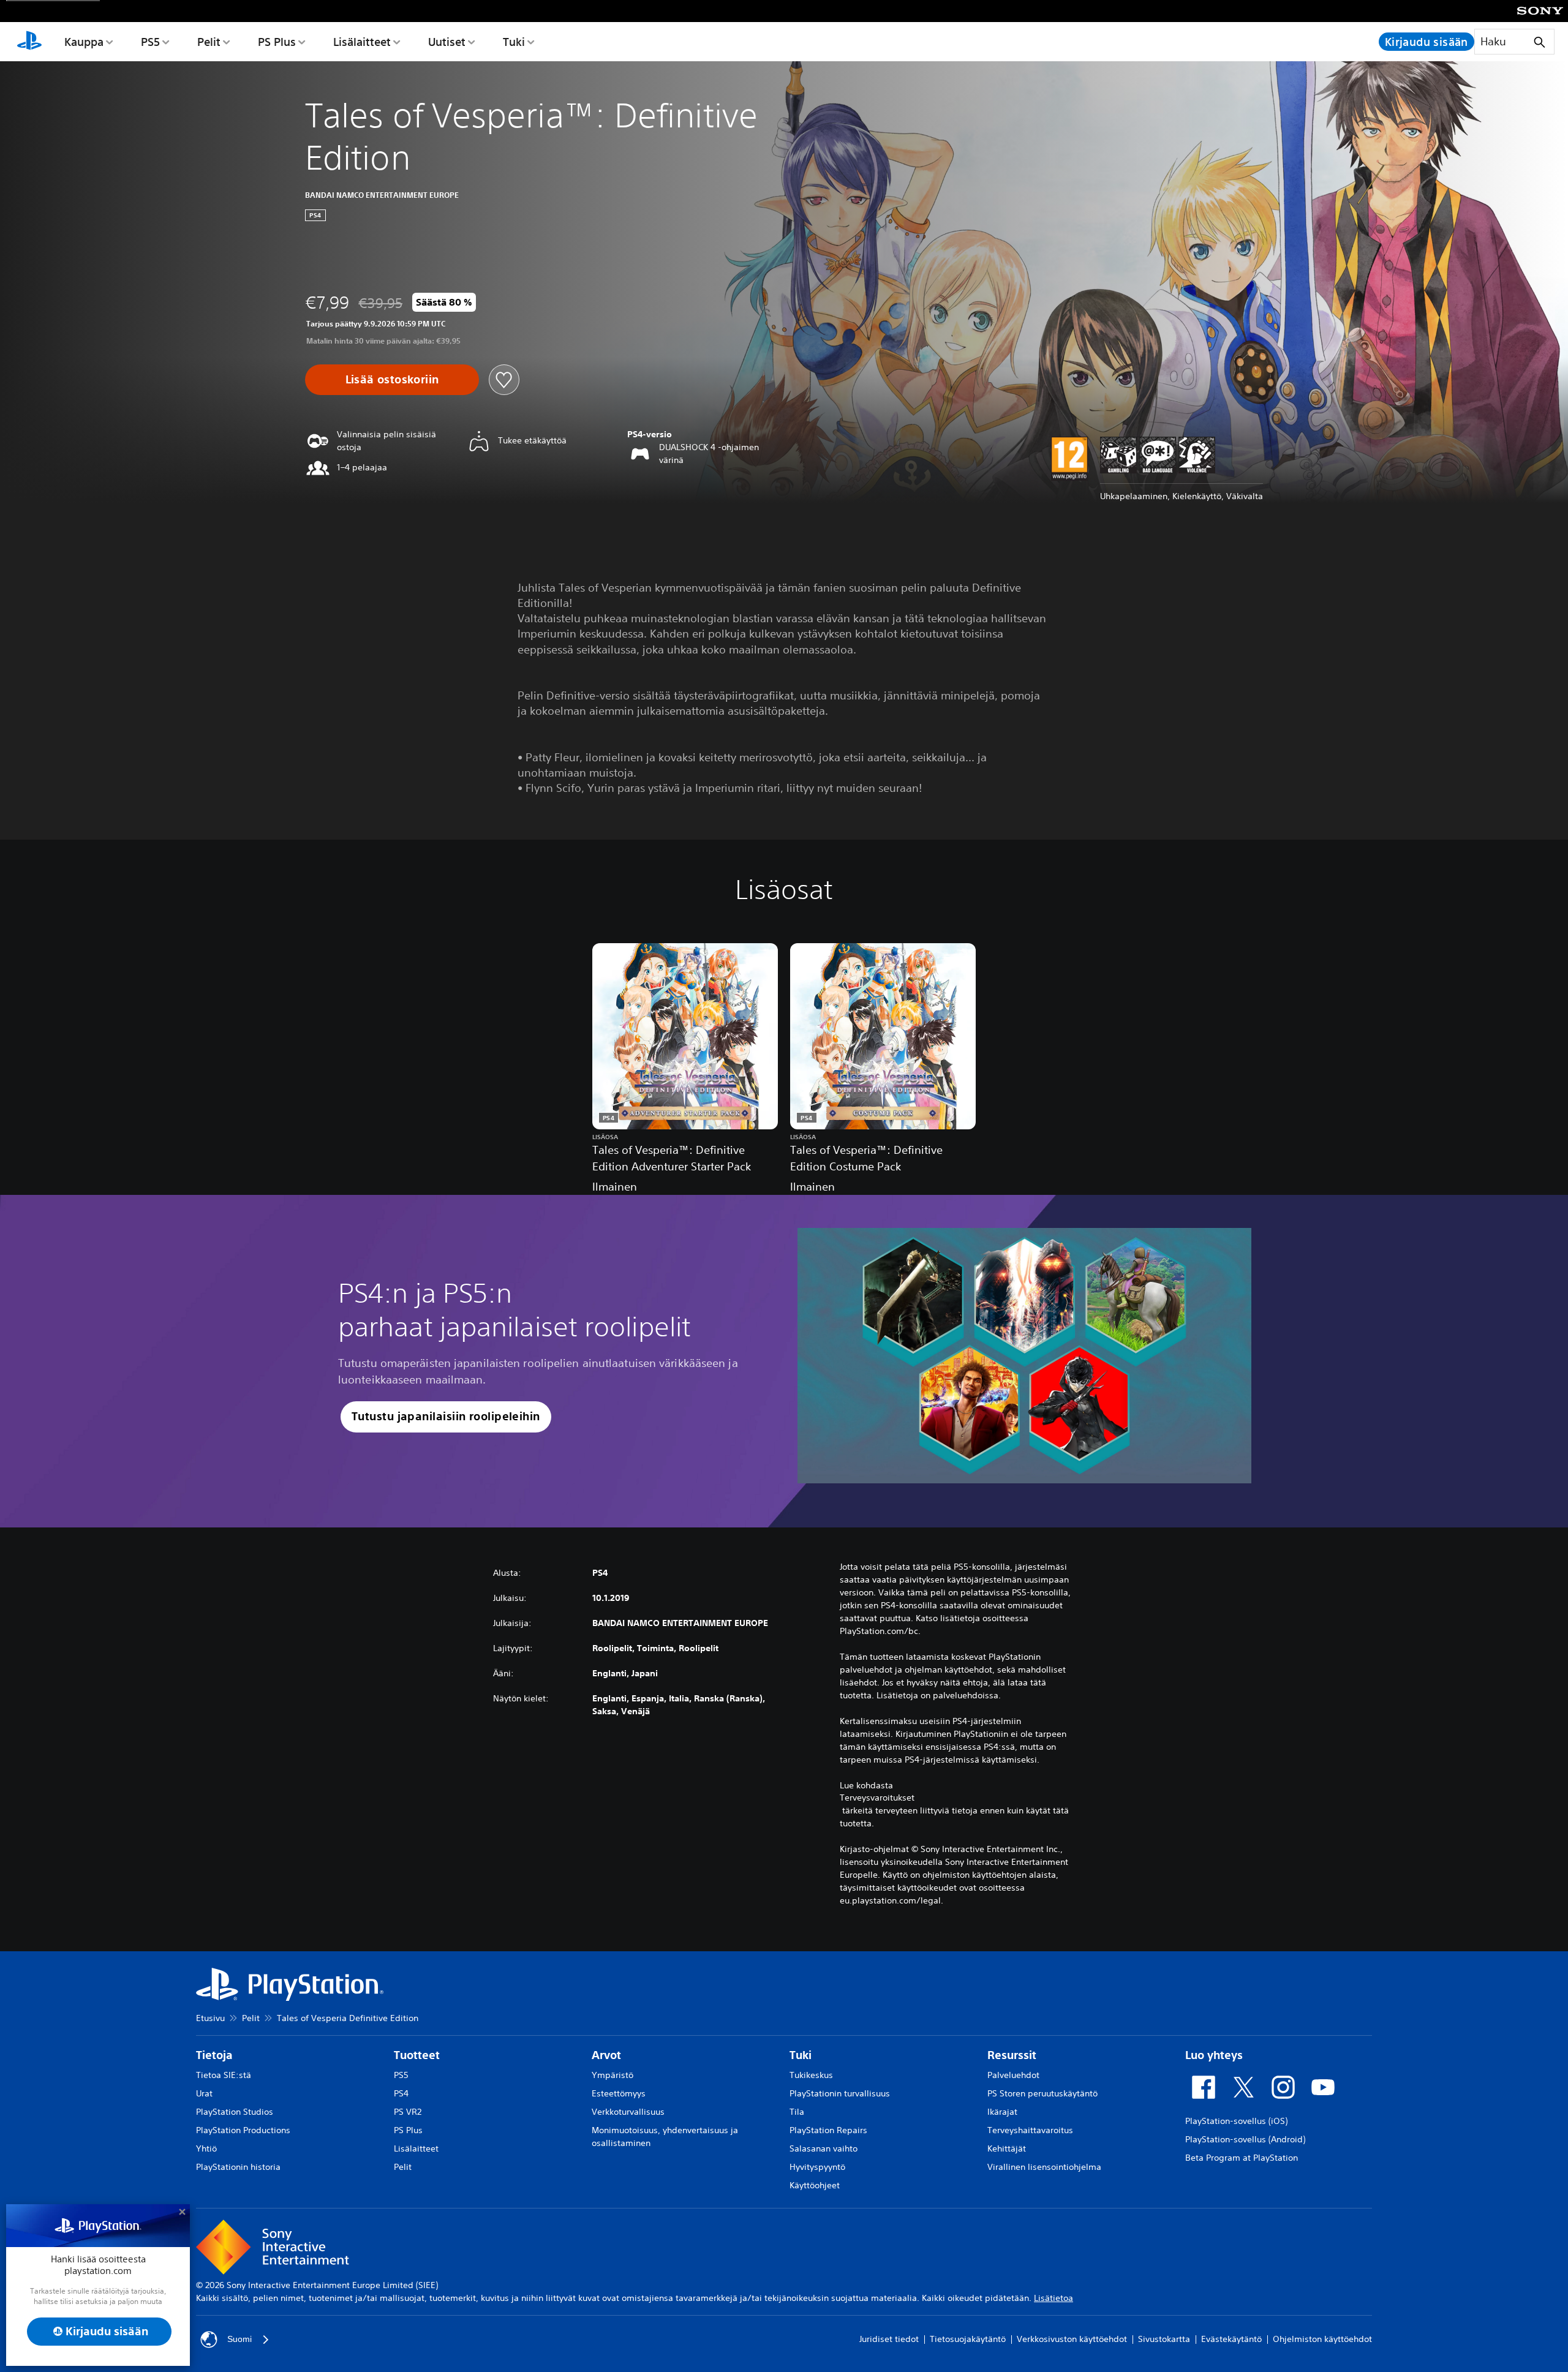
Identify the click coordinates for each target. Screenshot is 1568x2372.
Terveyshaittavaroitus (1030, 2130)
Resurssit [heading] (1012, 2055)
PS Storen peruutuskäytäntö (1042, 2093)
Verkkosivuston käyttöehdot (1072, 2339)
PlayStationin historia (238, 2167)
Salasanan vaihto (824, 2148)
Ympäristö (612, 2075)
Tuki (514, 42)
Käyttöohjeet (815, 2185)
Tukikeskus (811, 2075)
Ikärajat (1002, 2112)
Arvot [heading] (606, 2055)
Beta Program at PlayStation (1242, 2158)
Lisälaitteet (362, 42)
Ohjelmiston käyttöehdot (1322, 2339)
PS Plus (277, 42)
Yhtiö (206, 2148)
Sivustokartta (1164, 2339)
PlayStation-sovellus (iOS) (1236, 2121)
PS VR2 (408, 2112)
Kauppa (84, 42)
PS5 (150, 42)
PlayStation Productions (243, 2130)
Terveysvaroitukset (877, 1798)
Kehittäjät (1007, 2148)
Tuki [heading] (801, 2055)
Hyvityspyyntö (817, 2167)
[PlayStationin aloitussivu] (29, 42)
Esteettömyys (619, 2093)
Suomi (239, 2339)
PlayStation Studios (235, 2112)
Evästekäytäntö (1231, 2339)
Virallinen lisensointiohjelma (1044, 2167)
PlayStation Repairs (828, 2130)
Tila (797, 2112)
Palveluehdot (1013, 2075)
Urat (204, 2093)
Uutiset (447, 42)
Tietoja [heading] (214, 2055)
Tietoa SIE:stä (224, 2075)
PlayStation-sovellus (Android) (1245, 2139)
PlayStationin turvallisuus (840, 2093)
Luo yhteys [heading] (1214, 2055)
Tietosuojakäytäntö (968, 2339)
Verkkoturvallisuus (628, 2112)
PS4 (401, 2093)
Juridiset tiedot (889, 2339)
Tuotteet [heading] (417, 2055)
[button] (446, 1417)
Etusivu (210, 2018)
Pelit (209, 42)
